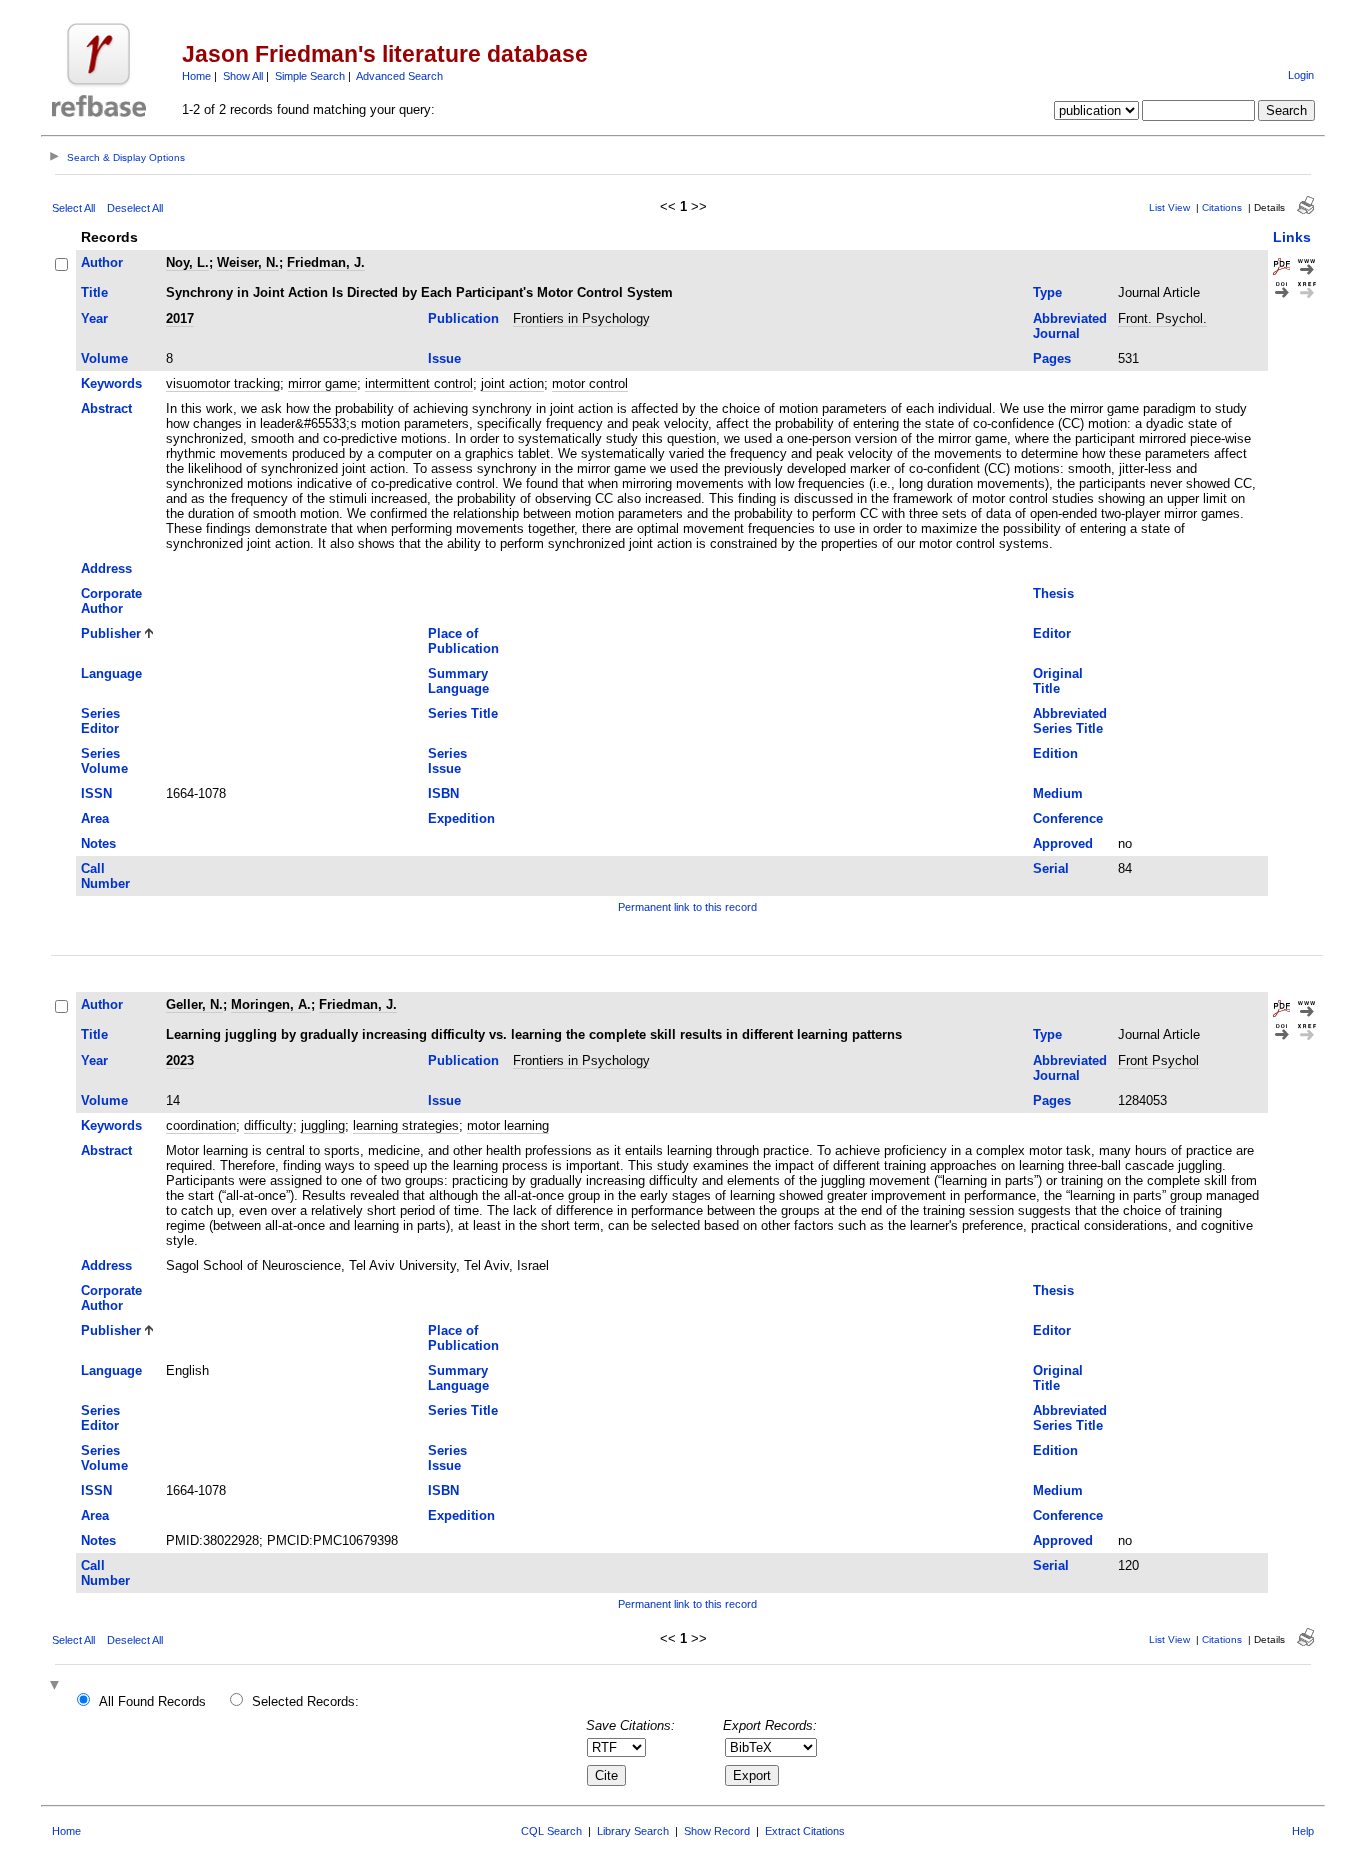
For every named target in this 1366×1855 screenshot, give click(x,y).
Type (1047, 292)
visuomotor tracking (223, 383)
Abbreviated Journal (1070, 326)
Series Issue (447, 761)
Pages (1052, 358)
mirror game (322, 383)
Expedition (461, 818)
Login (1301, 75)
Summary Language (458, 681)
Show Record (717, 1831)
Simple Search (310, 76)
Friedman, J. (326, 262)
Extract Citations (805, 1831)
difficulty (268, 1125)
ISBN (443, 793)
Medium (1058, 793)
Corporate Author (111, 601)
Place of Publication (463, 641)
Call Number (105, 876)
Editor (1052, 633)
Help (1303, 1831)
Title (94, 292)
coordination (201, 1125)
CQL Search (551, 1831)
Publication (463, 318)
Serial (1051, 868)
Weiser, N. (248, 262)
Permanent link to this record (687, 907)
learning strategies (406, 1125)
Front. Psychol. (1162, 318)
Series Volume (104, 761)
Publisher (111, 633)
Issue (444, 358)
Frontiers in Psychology (581, 318)
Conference (1068, 818)
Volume (104, 358)
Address (106, 568)
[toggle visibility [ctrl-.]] (57, 1686)
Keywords (111, 383)
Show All (243, 76)
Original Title (1058, 681)
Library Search (633, 1831)
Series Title (463, 713)
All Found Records (152, 1701)
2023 (180, 1060)
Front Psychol (1158, 1060)
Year (94, 318)
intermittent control (419, 383)
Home (196, 76)
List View (1169, 207)
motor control (590, 383)
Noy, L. (187, 262)
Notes (98, 843)
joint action (512, 383)
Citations (1222, 207)
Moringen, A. (271, 1004)
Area (95, 818)
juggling (323, 1125)
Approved (1063, 843)
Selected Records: (305, 1701)
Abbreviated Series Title (1070, 721)
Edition (1055, 753)
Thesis (1053, 593)
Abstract (106, 408)
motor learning (508, 1125)
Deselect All (135, 208)
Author (102, 262)
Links (1292, 237)
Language (111, 673)
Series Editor (100, 721)
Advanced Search (399, 76)
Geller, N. (194, 1004)
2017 (180, 318)
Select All (73, 208)
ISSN (96, 793)
